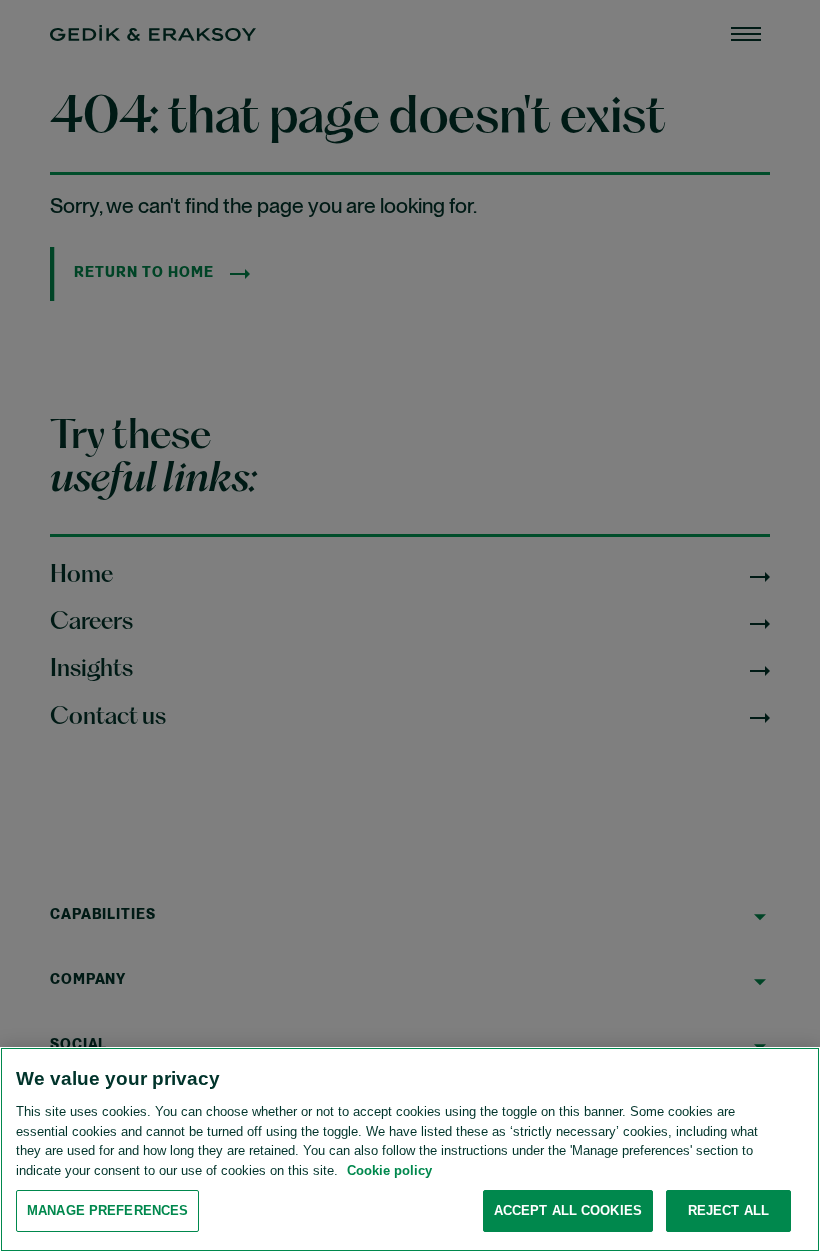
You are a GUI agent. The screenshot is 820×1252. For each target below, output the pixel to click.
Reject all (728, 1210)
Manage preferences (107, 1210)
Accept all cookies (568, 1210)
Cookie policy (389, 1170)
